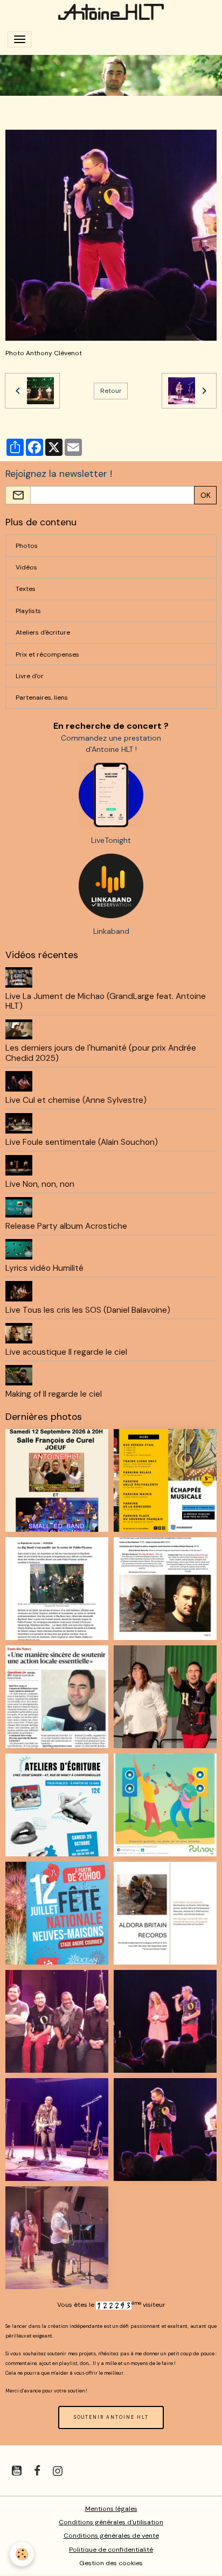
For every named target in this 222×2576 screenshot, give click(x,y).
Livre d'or (30, 676)
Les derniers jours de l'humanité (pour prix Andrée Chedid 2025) (101, 1053)
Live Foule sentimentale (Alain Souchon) (82, 1142)
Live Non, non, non (40, 1184)
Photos (27, 546)
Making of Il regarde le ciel (54, 1394)
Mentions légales (111, 2509)
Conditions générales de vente (111, 2536)
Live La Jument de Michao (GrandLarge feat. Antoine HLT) (106, 1001)
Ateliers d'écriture (43, 632)
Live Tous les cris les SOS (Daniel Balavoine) (88, 1310)
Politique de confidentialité (111, 2550)
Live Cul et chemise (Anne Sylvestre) (76, 1100)
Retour (111, 391)
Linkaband (111, 931)
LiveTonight (111, 840)
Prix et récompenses (47, 654)
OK (206, 495)
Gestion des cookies (111, 2563)
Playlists (28, 611)
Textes (26, 589)
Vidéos (26, 567)
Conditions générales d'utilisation (111, 2522)
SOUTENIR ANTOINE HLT (111, 2417)
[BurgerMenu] (19, 39)
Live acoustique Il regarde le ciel (66, 1352)
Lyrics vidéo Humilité (44, 1268)
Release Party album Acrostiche (66, 1226)
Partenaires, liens (42, 698)
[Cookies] (22, 2554)
